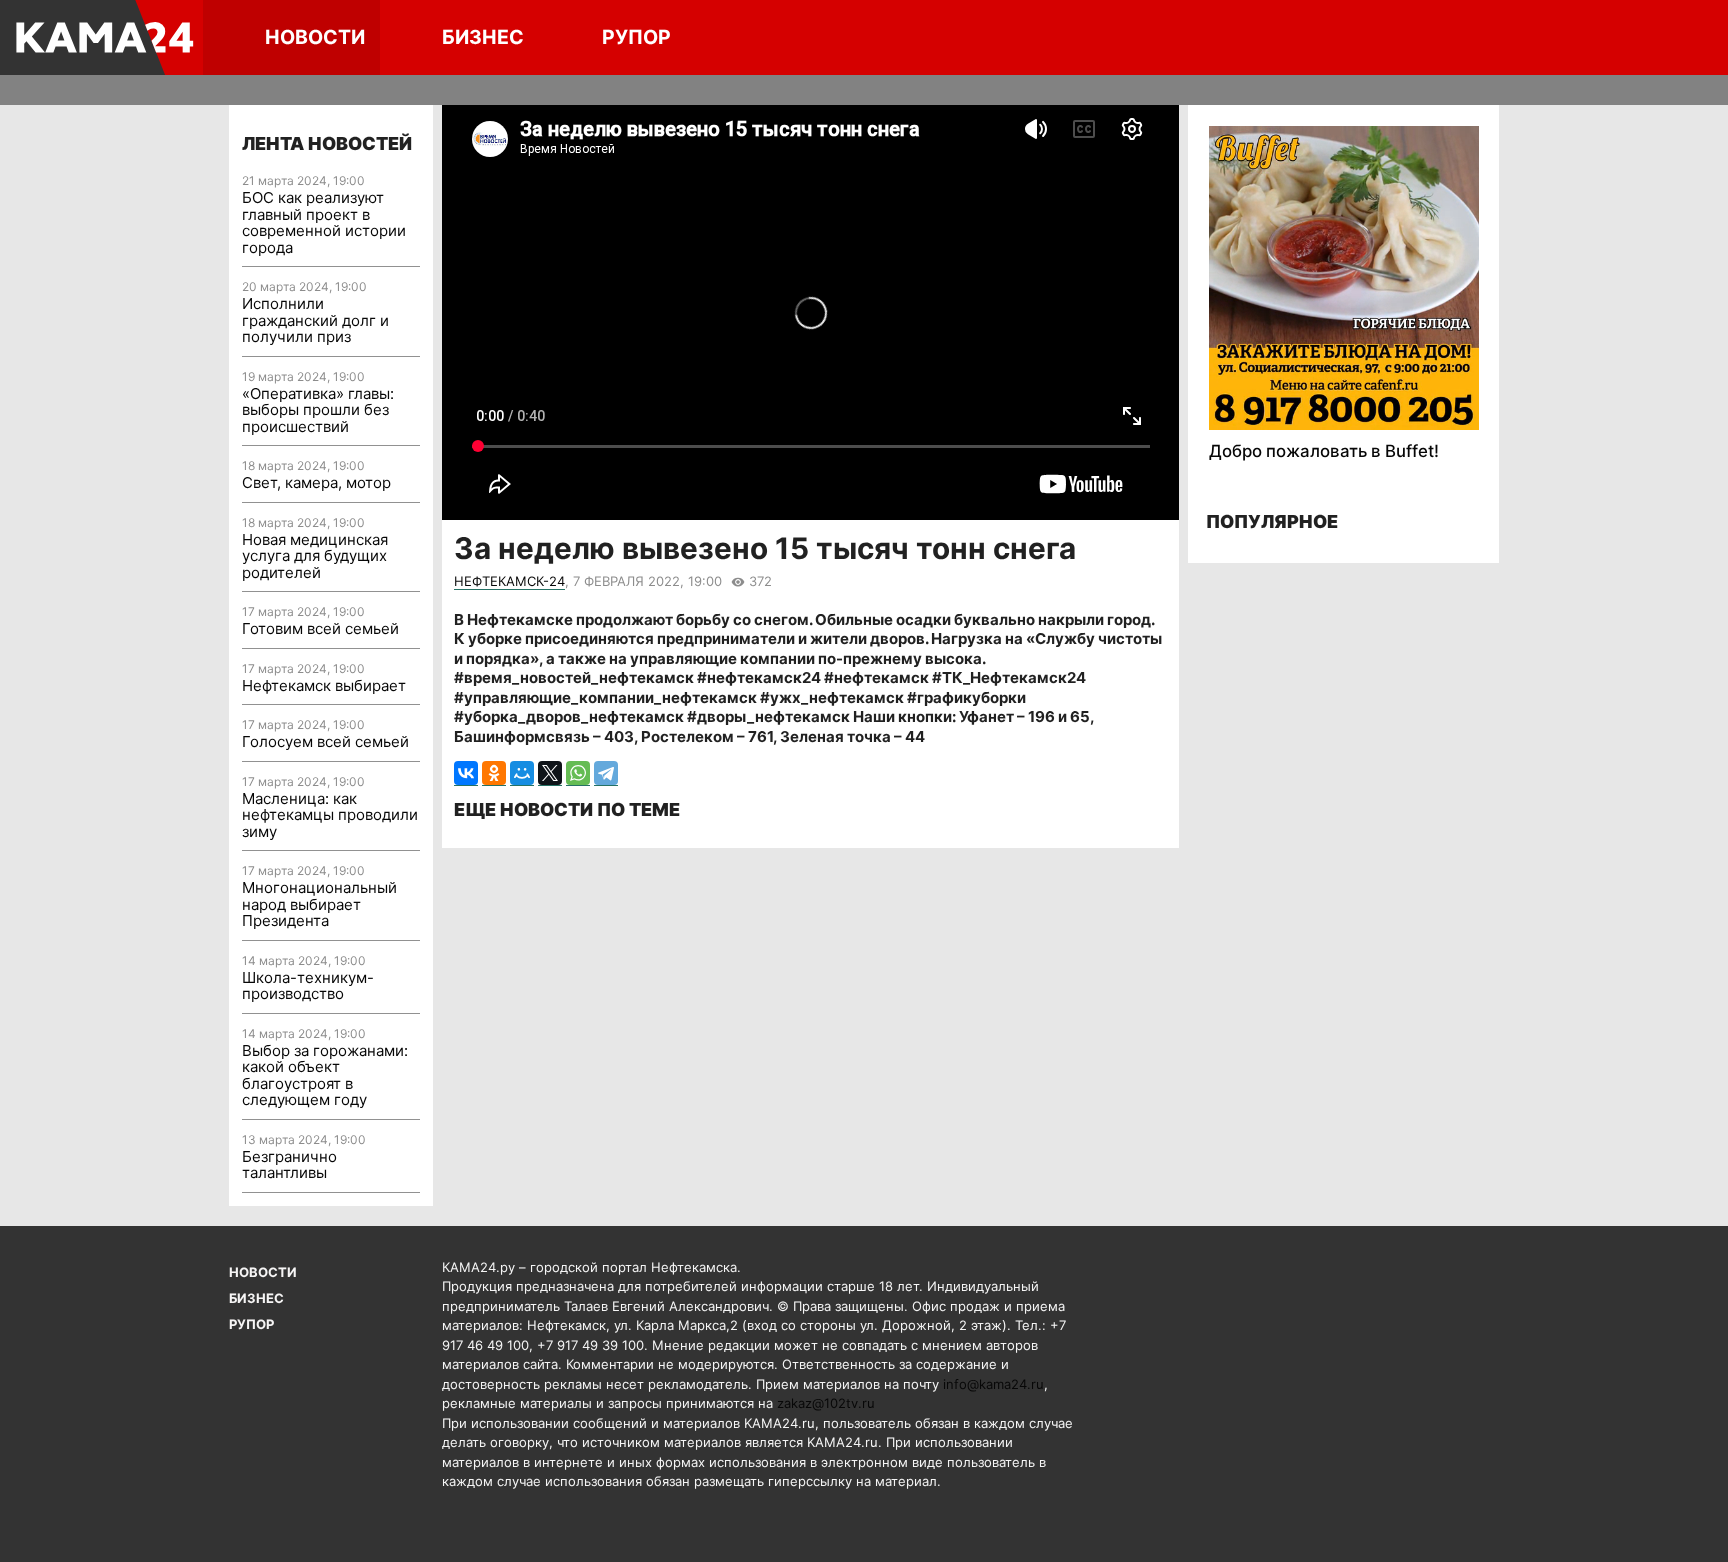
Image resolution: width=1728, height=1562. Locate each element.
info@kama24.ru (993, 1384)
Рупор (636, 37)
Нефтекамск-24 (509, 581)
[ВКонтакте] (466, 773)
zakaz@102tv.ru (826, 1403)
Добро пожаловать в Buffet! (1324, 451)
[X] (550, 773)
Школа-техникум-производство (308, 986)
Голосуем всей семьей (325, 741)
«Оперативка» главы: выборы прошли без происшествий (318, 410)
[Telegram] (606, 773)
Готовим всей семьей (320, 628)
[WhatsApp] (578, 773)
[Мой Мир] (522, 773)
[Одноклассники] (494, 773)
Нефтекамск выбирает (324, 685)
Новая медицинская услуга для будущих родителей (315, 556)
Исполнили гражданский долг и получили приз (315, 320)
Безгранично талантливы (289, 1165)
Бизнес (483, 37)
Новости (315, 37)
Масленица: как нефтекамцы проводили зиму (330, 815)
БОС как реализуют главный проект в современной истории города (324, 222)
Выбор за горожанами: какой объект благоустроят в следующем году (325, 1075)
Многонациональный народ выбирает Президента (319, 904)
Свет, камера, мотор (316, 482)
